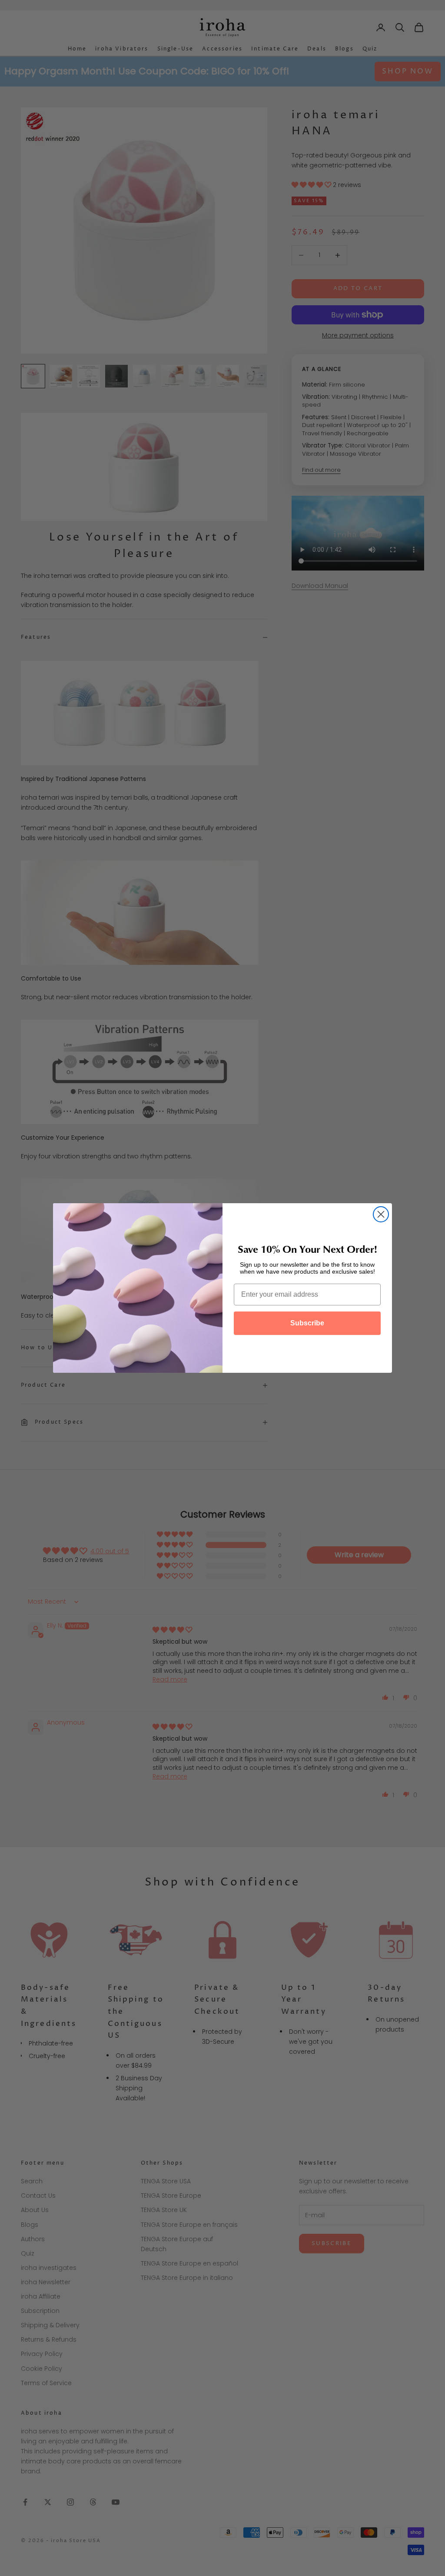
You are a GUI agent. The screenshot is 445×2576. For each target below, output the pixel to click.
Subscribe (307, 1323)
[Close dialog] (381, 1214)
